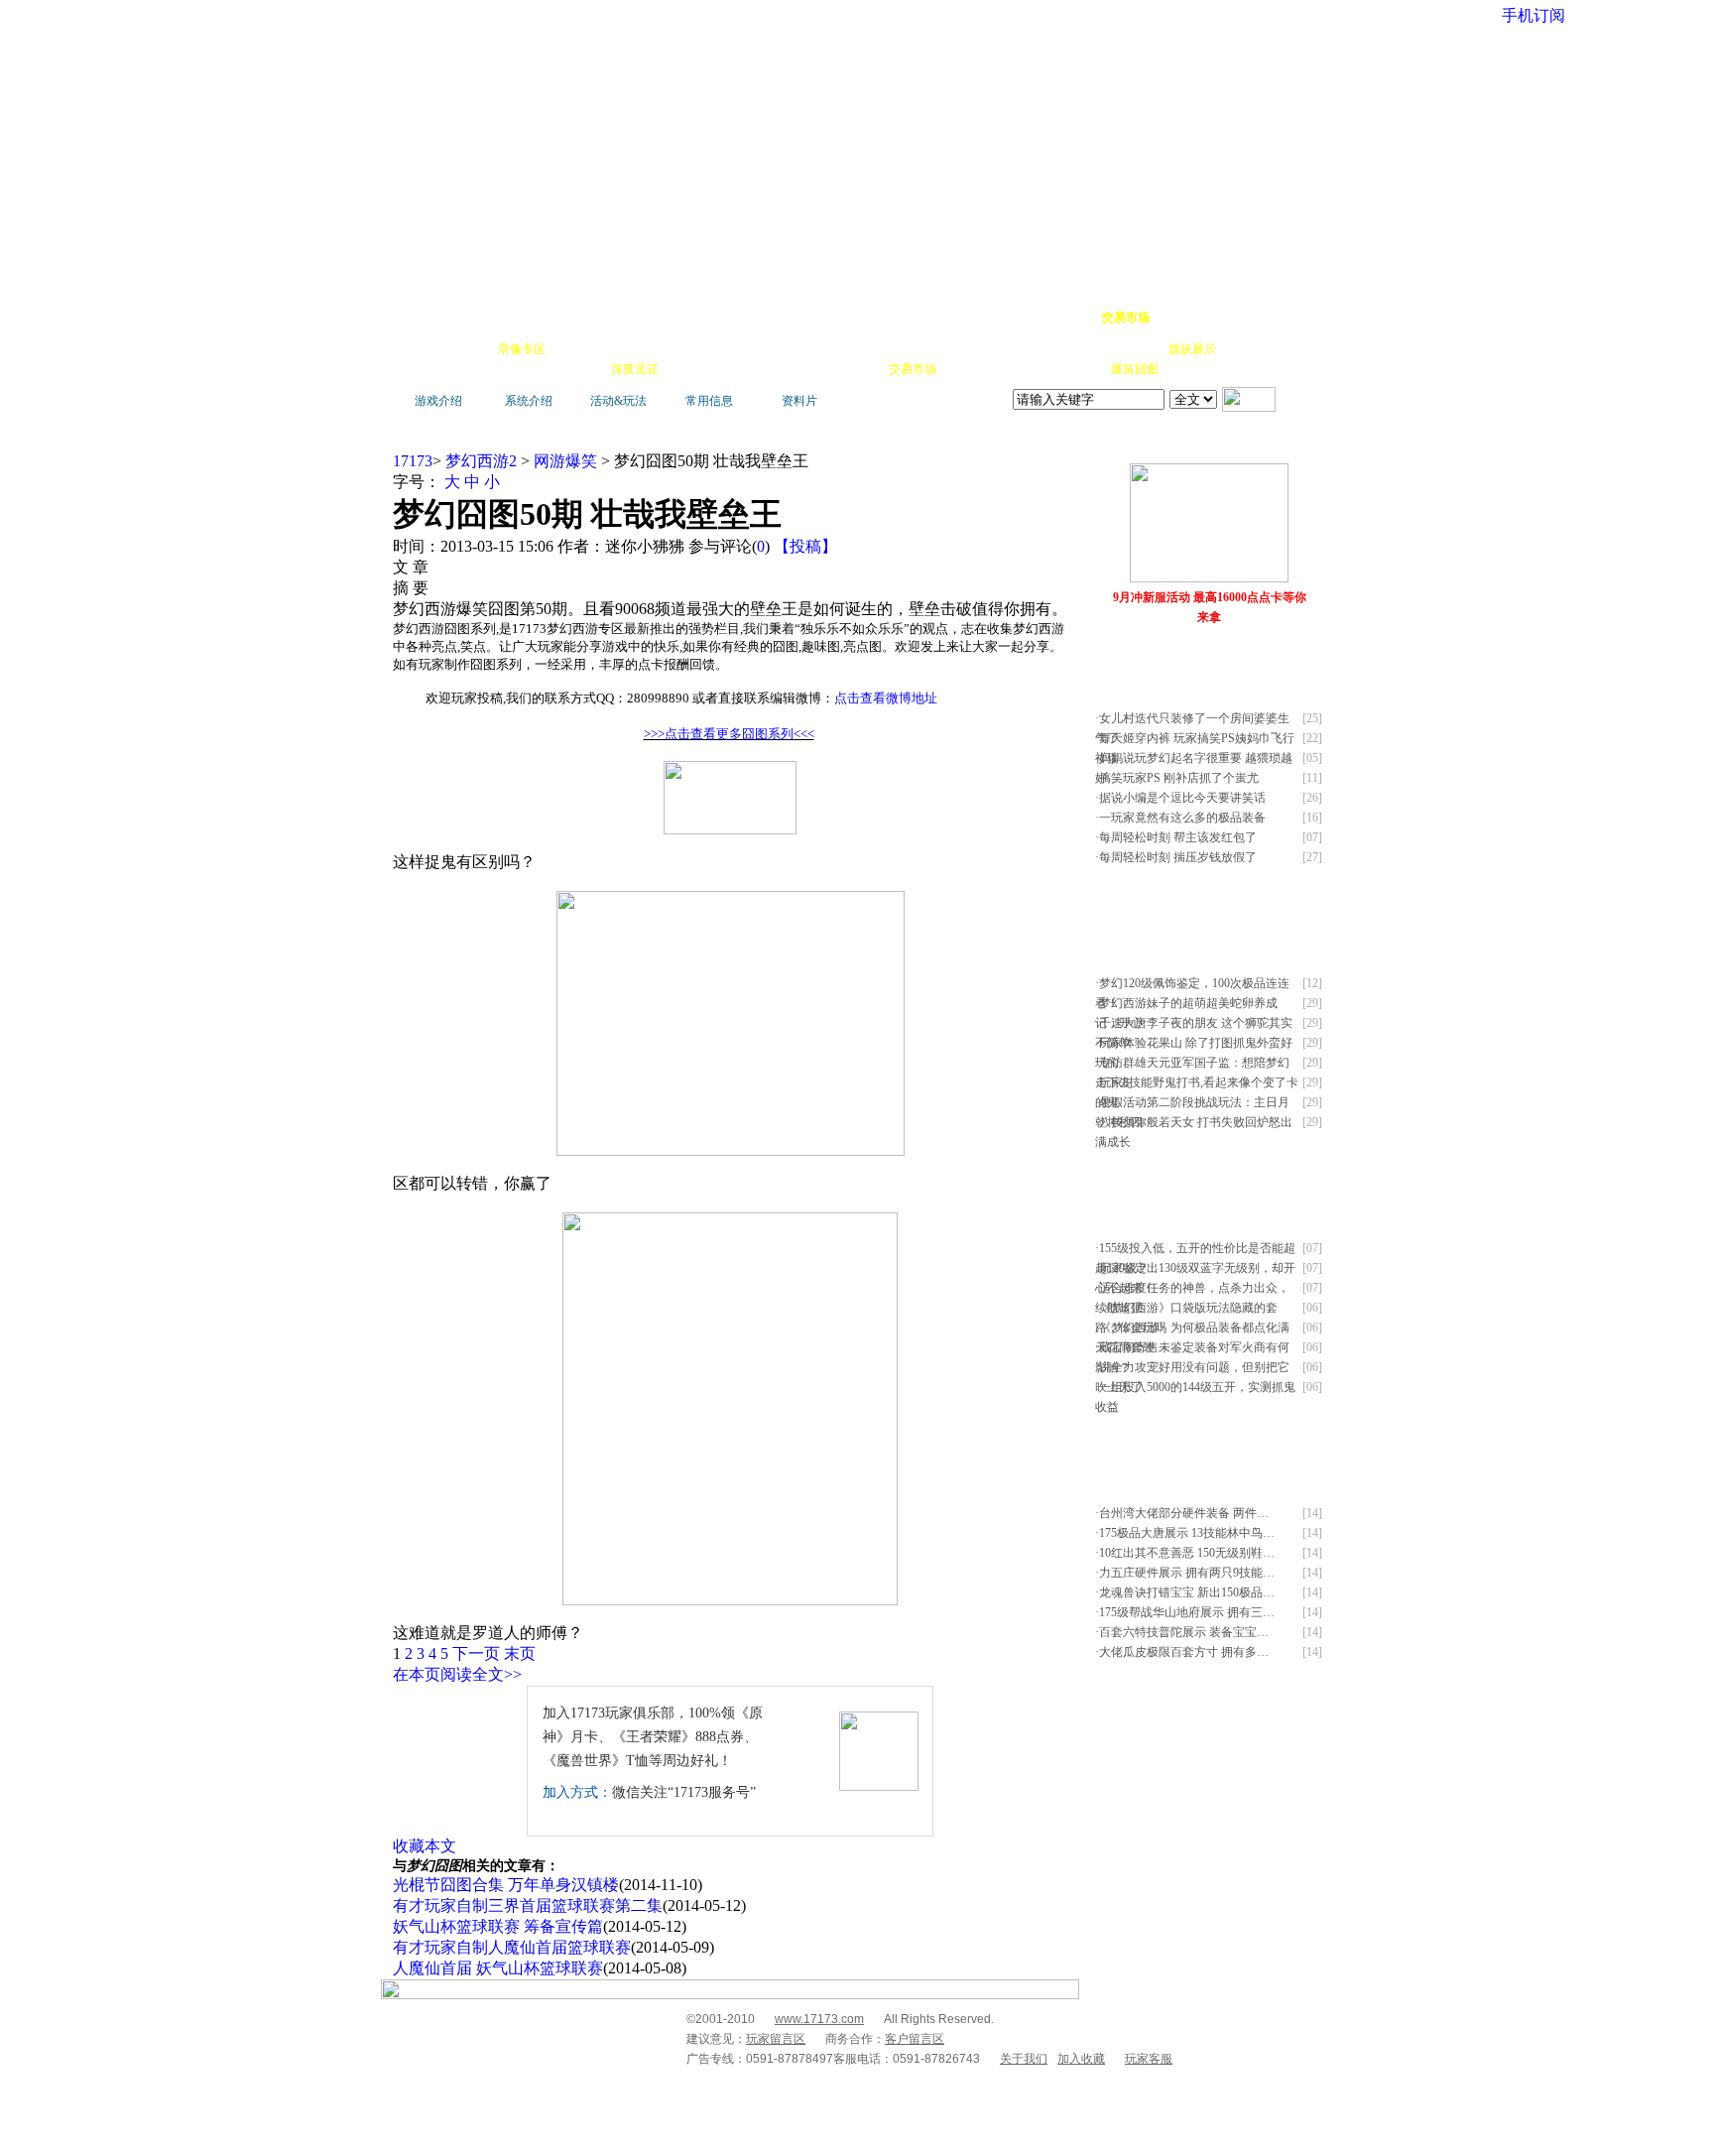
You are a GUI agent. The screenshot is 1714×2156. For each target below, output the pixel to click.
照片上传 (1079, 369)
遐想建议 (1026, 349)
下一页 (476, 1653)
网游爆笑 (1137, 349)
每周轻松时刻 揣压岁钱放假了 (1178, 857)
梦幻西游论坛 (581, 317)
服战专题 (690, 369)
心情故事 (744, 349)
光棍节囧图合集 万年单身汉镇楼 (506, 1885)
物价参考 (915, 349)
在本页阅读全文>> (457, 1674)
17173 (413, 461)
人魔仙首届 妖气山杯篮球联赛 (498, 1968)
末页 (520, 1653)
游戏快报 (524, 369)
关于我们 (1024, 2059)
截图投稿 (1024, 369)
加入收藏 (1081, 2059)
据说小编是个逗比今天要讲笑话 (1182, 798)
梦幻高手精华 (700, 317)
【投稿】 (805, 546)
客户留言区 (915, 2039)
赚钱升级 (859, 349)
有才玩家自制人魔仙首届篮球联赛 (512, 1947)
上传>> (1298, 444)
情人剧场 (1081, 349)
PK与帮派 (801, 349)
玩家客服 (1149, 2059)
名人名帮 (970, 349)
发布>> (1298, 662)
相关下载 (857, 369)
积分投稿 (968, 369)
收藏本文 (425, 1846)
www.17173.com (819, 2019)
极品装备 (577, 349)
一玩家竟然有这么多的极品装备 (1182, 818)
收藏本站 (1180, 317)
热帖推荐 (579, 369)
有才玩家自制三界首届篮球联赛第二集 (528, 1905)
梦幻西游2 (481, 461)
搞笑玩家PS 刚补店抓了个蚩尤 (1179, 778)
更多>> (1258, 444)
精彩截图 (801, 369)
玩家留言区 (776, 2039)
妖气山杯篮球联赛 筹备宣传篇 (498, 1926)
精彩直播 (688, 349)
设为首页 (1235, 317)
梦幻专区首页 (445, 317)
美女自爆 (633, 349)
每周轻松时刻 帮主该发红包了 (1178, 837)
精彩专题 (1190, 369)
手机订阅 (746, 369)
